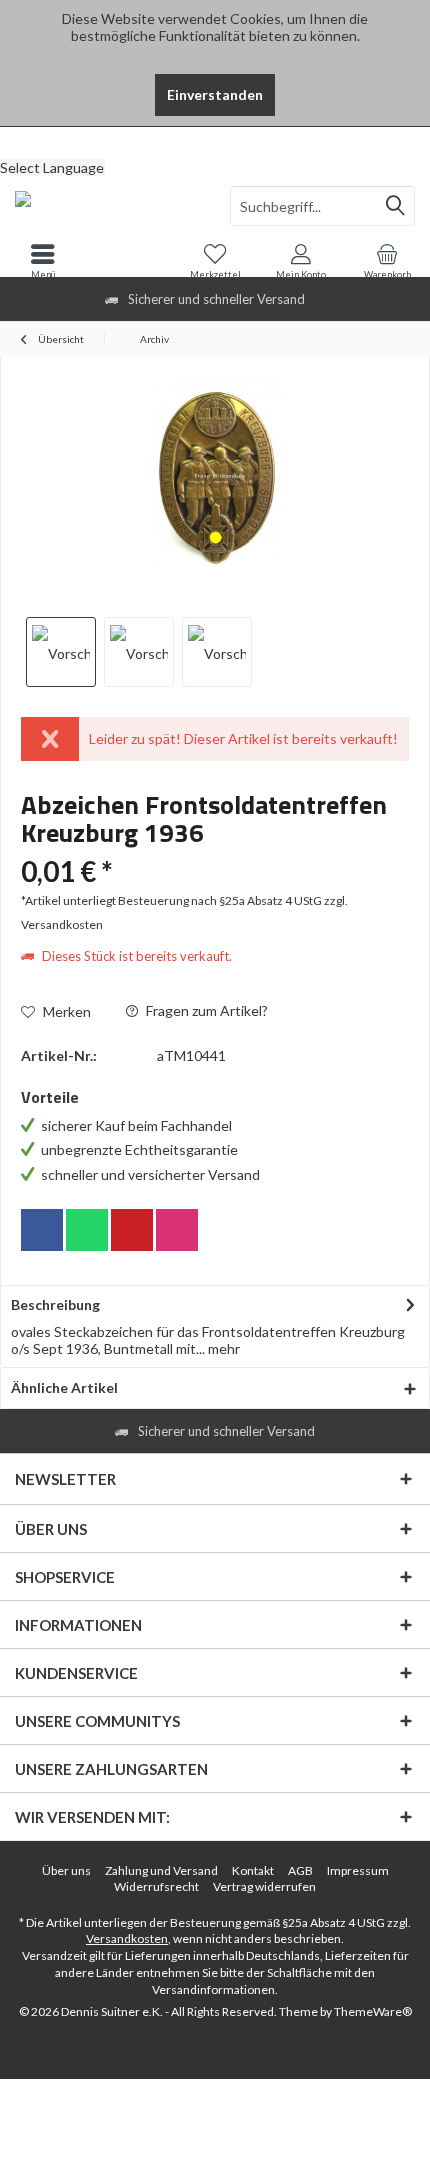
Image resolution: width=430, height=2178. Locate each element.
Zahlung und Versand (161, 1870)
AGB (300, 1870)
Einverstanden (215, 94)
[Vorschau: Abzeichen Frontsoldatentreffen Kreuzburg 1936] (61, 652)
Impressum (358, 1870)
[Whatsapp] (87, 1230)
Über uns (66, 1870)
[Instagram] (177, 1230)
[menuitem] (215, 142)
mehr (222, 1348)
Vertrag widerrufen (264, 1886)
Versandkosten (127, 1938)
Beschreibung (55, 1304)
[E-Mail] (132, 1230)
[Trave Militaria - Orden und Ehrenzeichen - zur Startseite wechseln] (107, 206)
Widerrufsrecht (156, 1886)
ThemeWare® (373, 2011)
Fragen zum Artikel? (205, 1010)
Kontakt (253, 1870)
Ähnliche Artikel (64, 1387)
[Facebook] (42, 1230)
